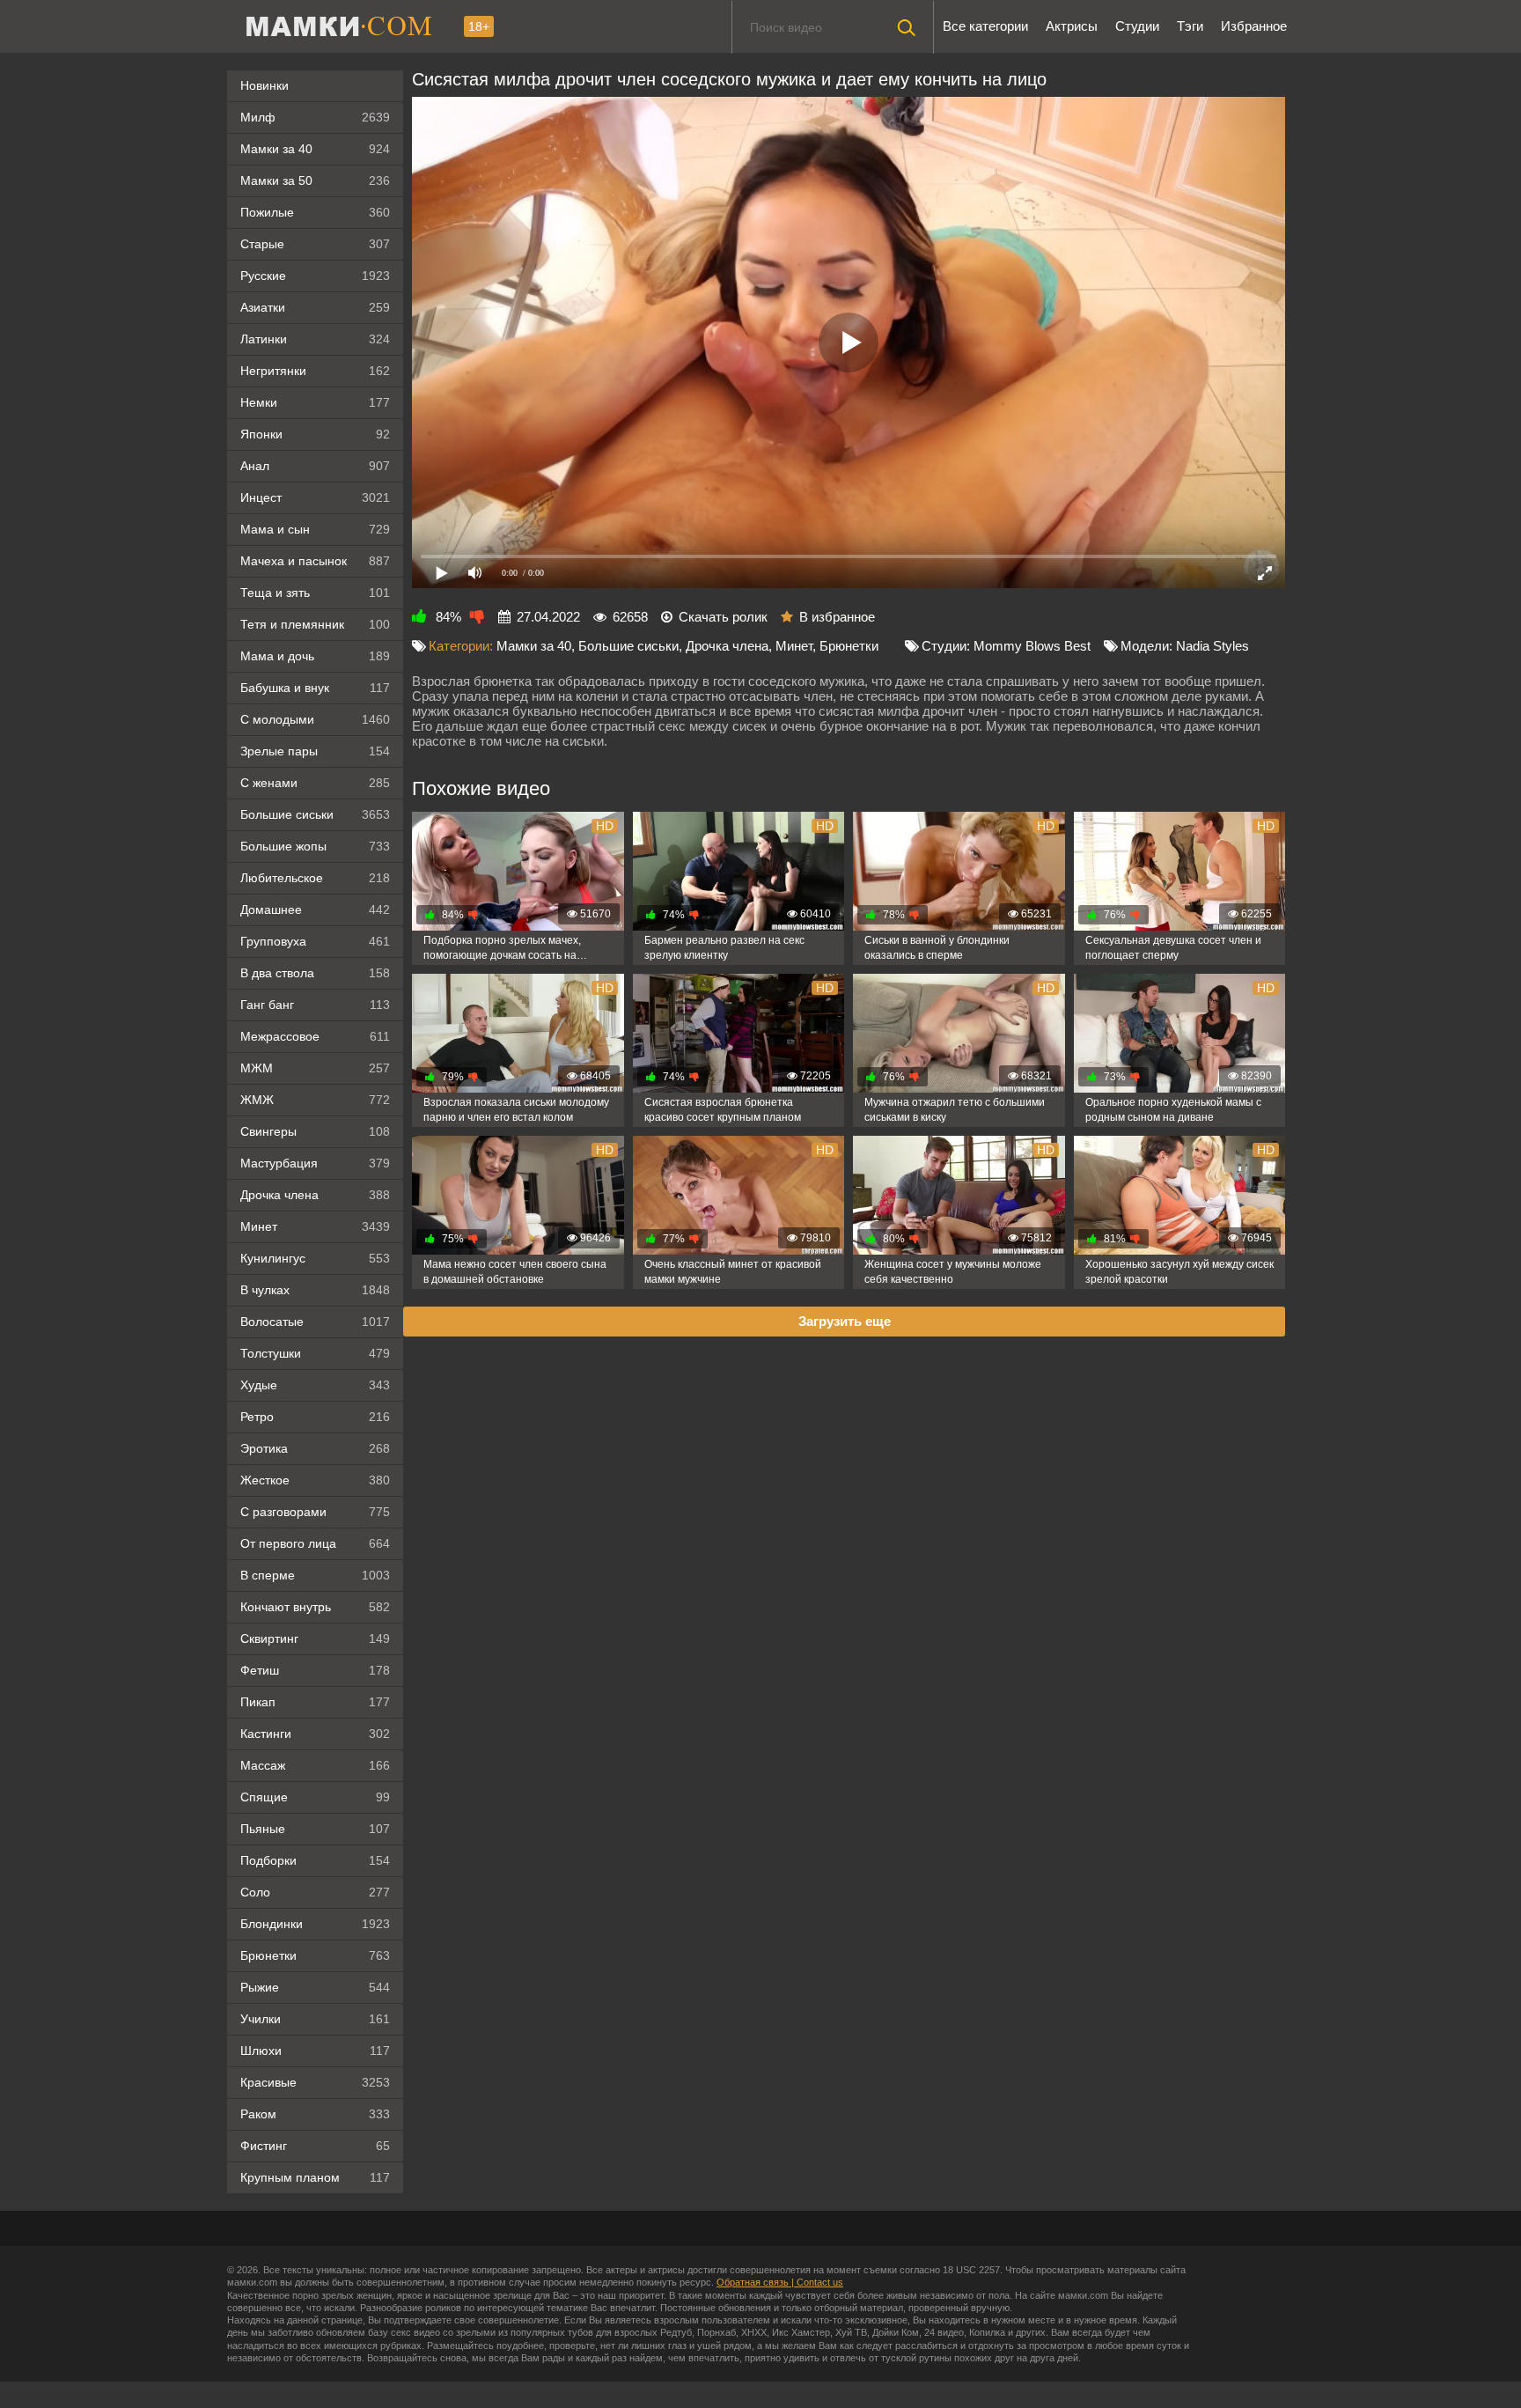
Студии (1137, 26)
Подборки (315, 1860)
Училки (315, 2019)
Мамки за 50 (315, 180)
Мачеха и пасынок (315, 561)
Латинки (315, 339)
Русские (315, 276)
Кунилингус (315, 1258)
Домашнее (315, 909)
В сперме (315, 1575)
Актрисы (1072, 26)
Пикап (315, 1702)
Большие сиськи (315, 814)
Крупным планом (315, 2177)
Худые (315, 1385)
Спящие (315, 1797)
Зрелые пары (315, 751)
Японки (315, 434)
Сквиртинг (315, 1638)
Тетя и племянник (315, 624)
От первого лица (315, 1543)
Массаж (315, 1765)
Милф (315, 117)
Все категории (985, 26)
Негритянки (315, 371)
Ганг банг (315, 1005)
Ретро (315, 1417)
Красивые (315, 2082)
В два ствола (315, 973)
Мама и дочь (315, 656)
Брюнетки (315, 1955)
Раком (315, 2114)
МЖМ (315, 1068)
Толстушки (315, 1353)
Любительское (315, 878)
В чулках (315, 1290)
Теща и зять (315, 593)
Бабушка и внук (315, 688)
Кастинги (315, 1734)
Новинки (265, 85)
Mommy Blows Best (1032, 646)
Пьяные (315, 1829)
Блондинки (315, 1924)
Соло (315, 1892)
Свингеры (315, 1131)
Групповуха (315, 941)
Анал (315, 466)
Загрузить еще (845, 1321)
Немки (315, 402)
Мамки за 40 (315, 149)
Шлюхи (315, 2051)
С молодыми (315, 719)
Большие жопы (315, 846)
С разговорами (315, 1512)
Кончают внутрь (315, 1607)
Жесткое (315, 1480)
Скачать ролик (723, 617)
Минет (315, 1226)
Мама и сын (315, 529)
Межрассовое (315, 1036)
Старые (315, 244)
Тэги (1190, 26)
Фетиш (315, 1670)
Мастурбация (315, 1163)
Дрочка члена (315, 1195)
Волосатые (315, 1322)
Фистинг (315, 2146)
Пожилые (315, 212)
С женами (315, 783)
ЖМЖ (315, 1100)
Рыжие (315, 1987)
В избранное (837, 617)
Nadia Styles (1212, 646)
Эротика (315, 1448)
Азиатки (315, 307)
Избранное (1254, 26)
